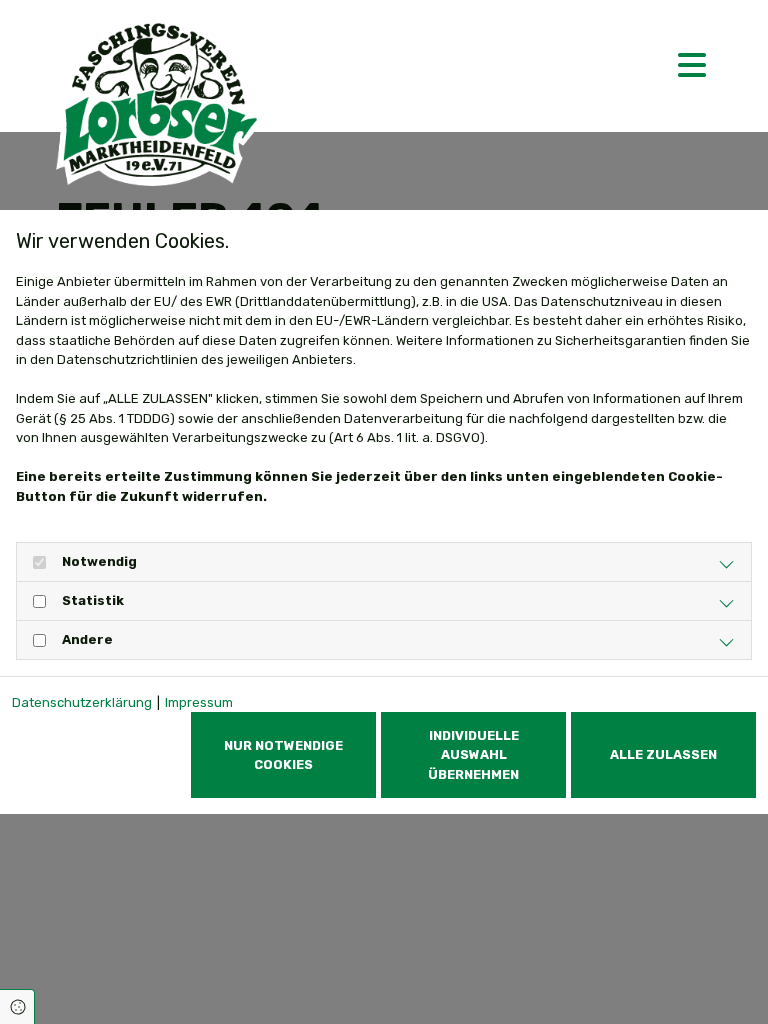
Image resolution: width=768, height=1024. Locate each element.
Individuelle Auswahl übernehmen (473, 754)
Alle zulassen (663, 754)
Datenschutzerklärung (82, 702)
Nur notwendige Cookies (283, 755)
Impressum (199, 702)
